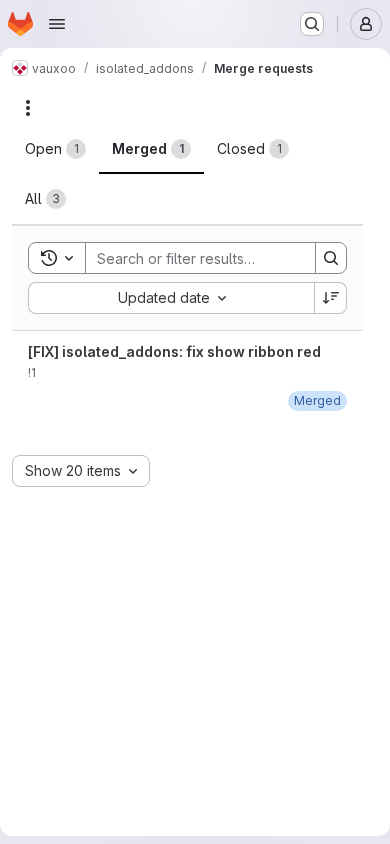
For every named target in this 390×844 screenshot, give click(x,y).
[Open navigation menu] (57, 24)
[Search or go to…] (312, 24)
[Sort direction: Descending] (331, 298)
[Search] (331, 258)
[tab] (55, 149)
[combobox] (171, 298)
